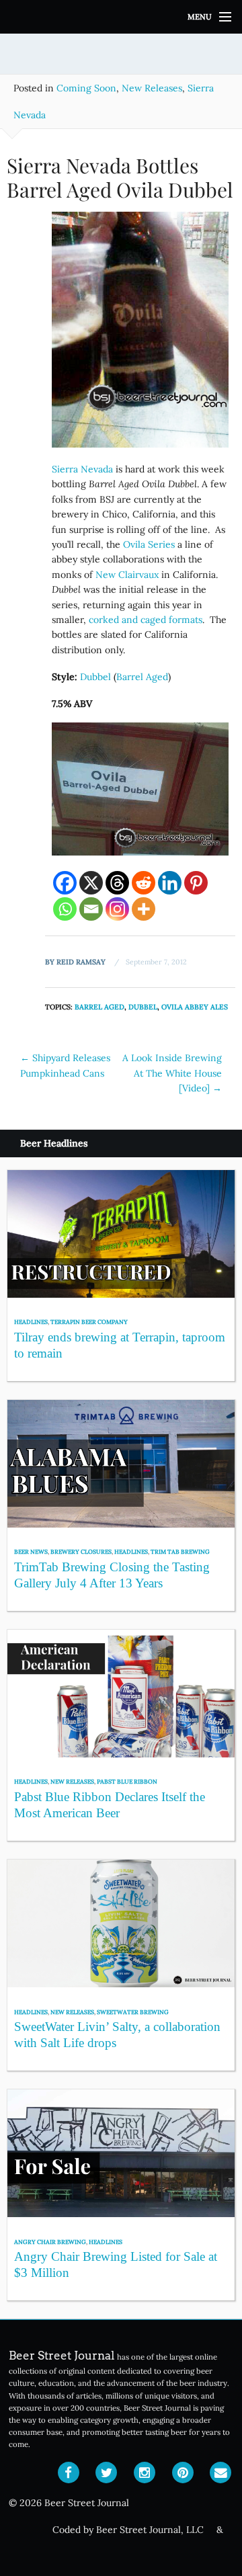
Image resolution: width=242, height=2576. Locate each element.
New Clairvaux (128, 575)
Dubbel (95, 677)
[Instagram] (117, 909)
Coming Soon (86, 88)
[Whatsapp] (65, 909)
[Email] (91, 909)
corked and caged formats (146, 620)
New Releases (152, 88)
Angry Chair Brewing (50, 2242)
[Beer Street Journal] (121, 17)
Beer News (31, 1551)
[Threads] (117, 883)
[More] (144, 909)
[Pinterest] (196, 883)
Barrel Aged (142, 677)
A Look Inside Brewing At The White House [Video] (172, 1073)
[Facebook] (65, 883)
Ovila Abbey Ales (195, 1007)
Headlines (31, 1322)
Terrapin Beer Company (89, 1322)
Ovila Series (149, 544)
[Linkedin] (170, 883)
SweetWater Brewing (133, 2012)
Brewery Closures (81, 1551)
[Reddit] (144, 883)
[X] (91, 883)
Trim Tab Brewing (180, 1551)
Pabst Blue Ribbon (127, 1781)
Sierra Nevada (82, 469)
